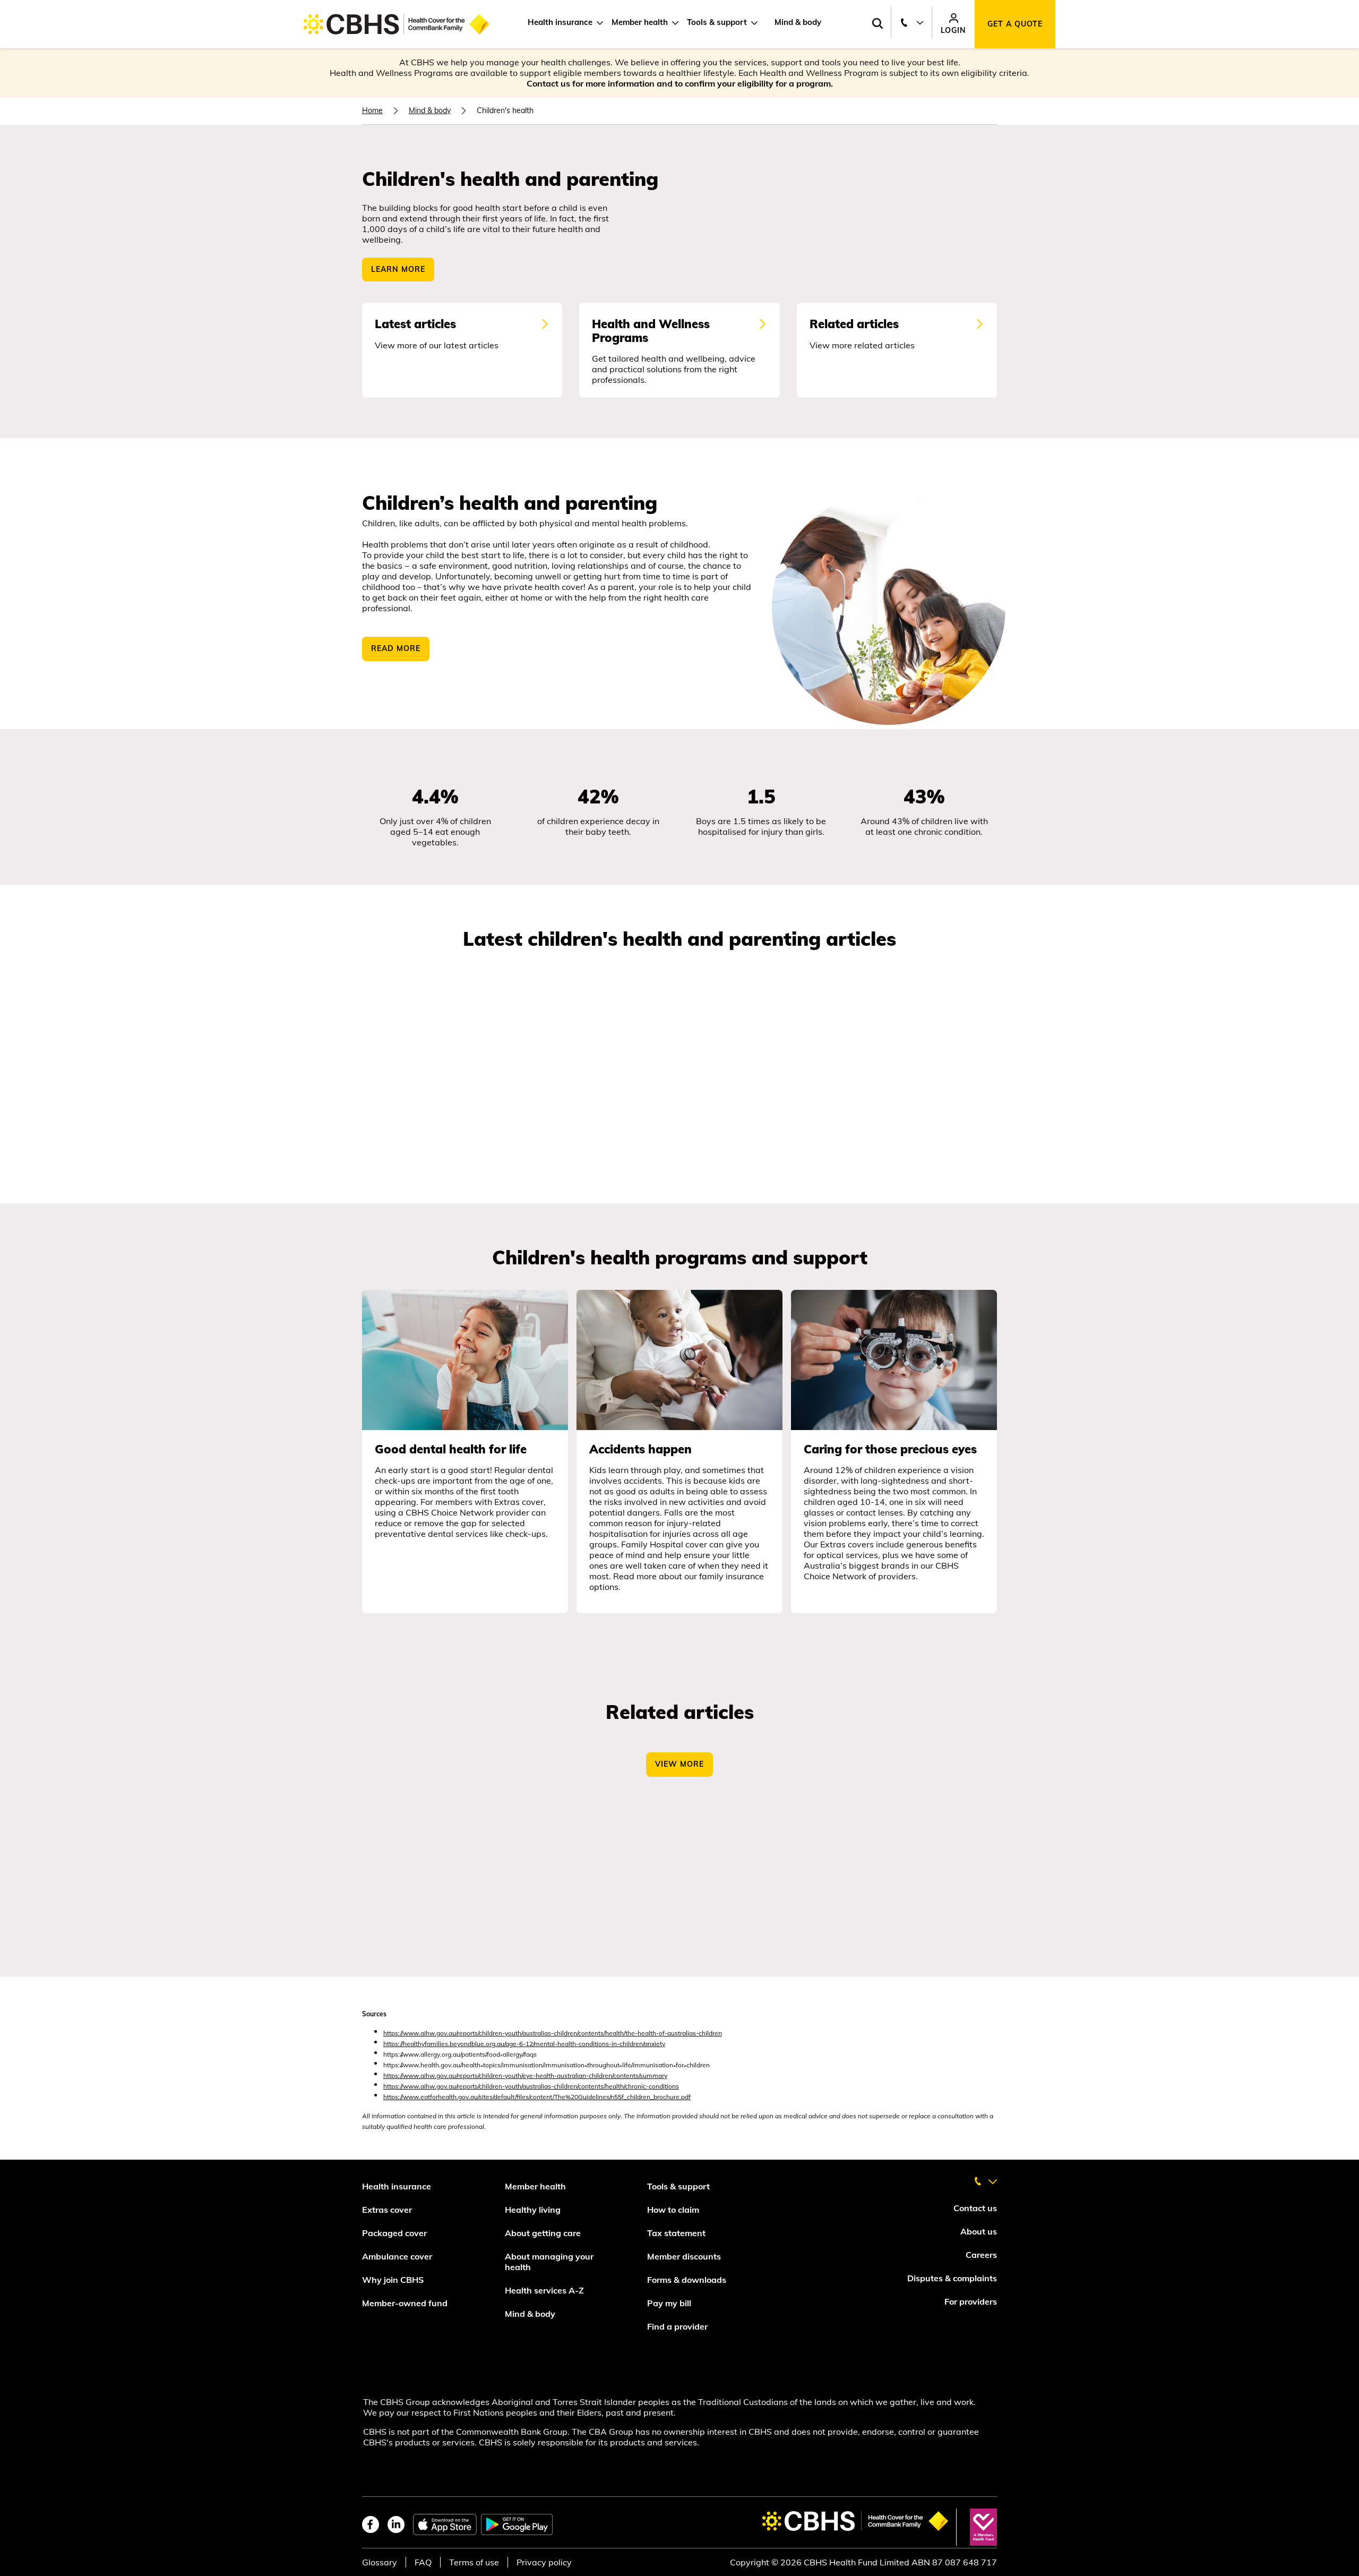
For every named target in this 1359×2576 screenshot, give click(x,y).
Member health (640, 22)
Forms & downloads (687, 2280)
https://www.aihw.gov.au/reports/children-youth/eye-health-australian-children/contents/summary (525, 2076)
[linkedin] (396, 2524)
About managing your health (549, 2262)
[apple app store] (445, 2524)
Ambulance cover (397, 2256)
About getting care (543, 2233)
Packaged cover (395, 2233)
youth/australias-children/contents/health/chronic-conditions (592, 2086)
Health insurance (560, 22)
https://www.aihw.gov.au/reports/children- (444, 2086)
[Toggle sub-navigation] (598, 23)
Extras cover (387, 2210)
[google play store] (517, 2524)
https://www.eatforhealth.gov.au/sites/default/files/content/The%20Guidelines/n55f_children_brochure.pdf (537, 2097)
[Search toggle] (877, 24)
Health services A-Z (544, 2290)
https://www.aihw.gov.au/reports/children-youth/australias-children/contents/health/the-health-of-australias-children (553, 2033)
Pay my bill (670, 2303)
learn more (398, 269)
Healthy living (533, 2210)
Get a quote (1015, 24)
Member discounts (684, 2256)
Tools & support (717, 22)
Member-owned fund (405, 2303)
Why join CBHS (393, 2280)
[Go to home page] (397, 24)
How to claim (673, 2210)
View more (679, 1764)
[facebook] (371, 2524)
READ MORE (396, 648)
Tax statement (676, 2233)
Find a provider (677, 2326)
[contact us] (985, 2177)
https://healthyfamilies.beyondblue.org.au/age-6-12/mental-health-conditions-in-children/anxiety (524, 2044)
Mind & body (798, 22)
